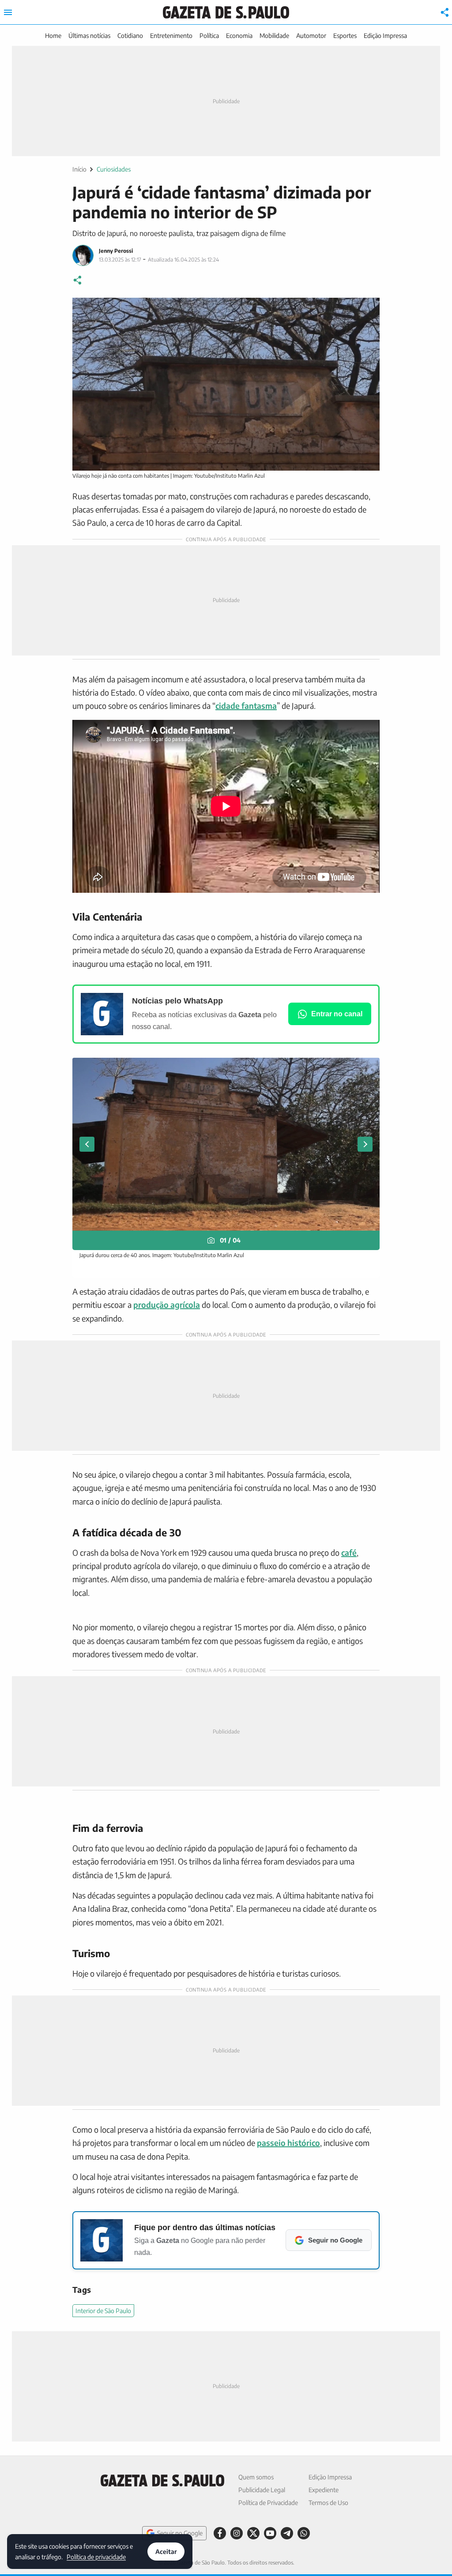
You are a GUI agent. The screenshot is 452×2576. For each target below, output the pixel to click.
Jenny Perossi (116, 251)
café (349, 1552)
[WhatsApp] (304, 2533)
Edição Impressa (385, 36)
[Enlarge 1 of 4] (368, 1069)
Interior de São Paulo (103, 2311)
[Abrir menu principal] (8, 12)
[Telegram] (287, 2533)
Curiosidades (114, 169)
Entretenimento (171, 36)
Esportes (345, 36)
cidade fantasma (246, 706)
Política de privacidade (96, 2556)
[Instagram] (237, 2533)
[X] (253, 2533)
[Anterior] (87, 1144)
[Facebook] (220, 2533)
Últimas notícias (89, 36)
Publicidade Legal (262, 2490)
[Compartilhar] (445, 12)
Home (53, 36)
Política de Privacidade (268, 2503)
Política (209, 36)
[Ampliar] (368, 309)
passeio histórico (288, 2143)
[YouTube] (270, 2533)
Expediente (324, 2490)
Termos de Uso (328, 2503)
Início (79, 169)
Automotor (311, 36)
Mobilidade (274, 36)
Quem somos (256, 2477)
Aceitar (166, 2552)
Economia (239, 36)
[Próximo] (365, 1144)
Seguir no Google (180, 2533)
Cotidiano (130, 36)
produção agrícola (167, 1305)
